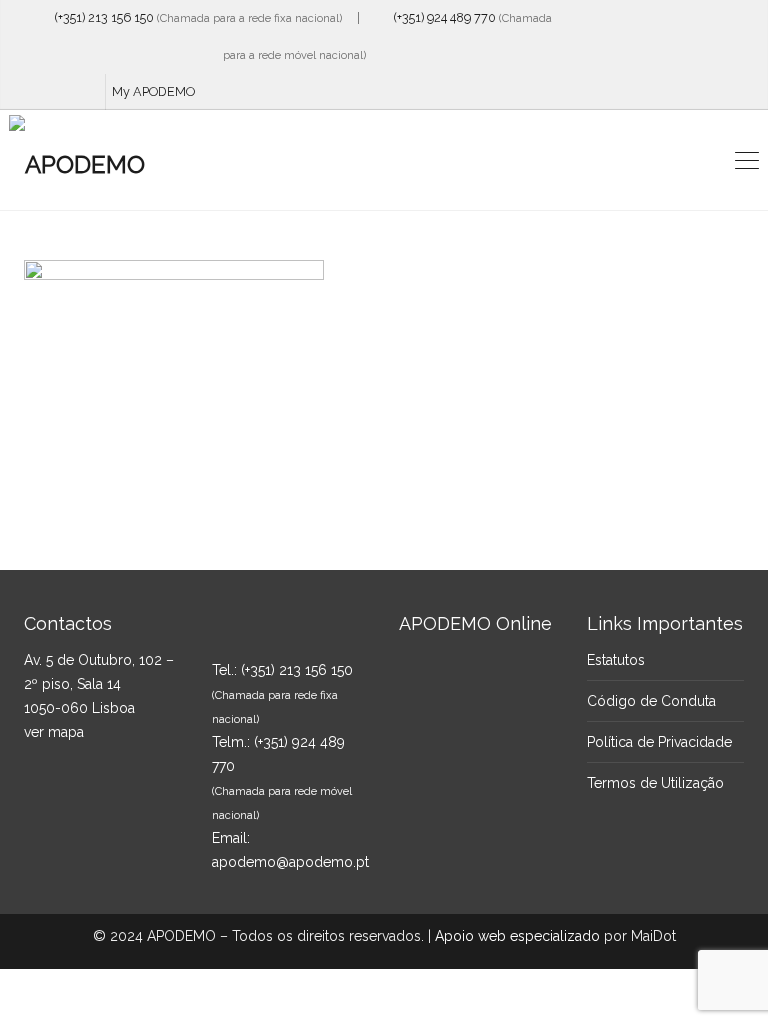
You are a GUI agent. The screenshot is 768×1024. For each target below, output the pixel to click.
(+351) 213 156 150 (100, 17)
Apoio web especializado (517, 936)
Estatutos (616, 660)
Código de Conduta (651, 701)
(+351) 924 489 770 (440, 17)
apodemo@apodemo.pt (290, 862)
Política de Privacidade (659, 742)
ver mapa (54, 732)
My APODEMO (153, 91)
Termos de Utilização (655, 783)
